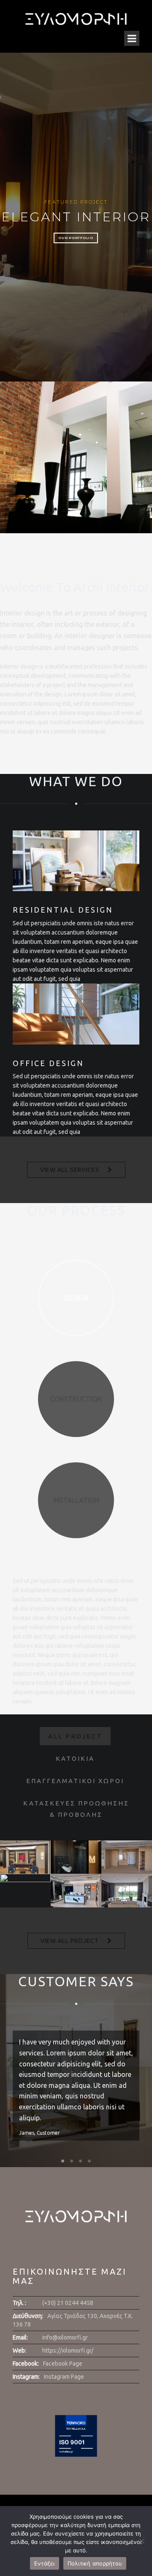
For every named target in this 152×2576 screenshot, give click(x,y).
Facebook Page (63, 2364)
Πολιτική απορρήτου (95, 2563)
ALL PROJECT (75, 1736)
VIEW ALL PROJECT (70, 1941)
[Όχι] (141, 2541)
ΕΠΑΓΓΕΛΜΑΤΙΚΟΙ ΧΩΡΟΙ (75, 1781)
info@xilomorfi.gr (65, 2337)
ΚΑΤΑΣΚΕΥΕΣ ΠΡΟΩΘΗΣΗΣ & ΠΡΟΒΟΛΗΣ (76, 1809)
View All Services (70, 1170)
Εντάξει (45, 2563)
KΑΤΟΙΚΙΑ (75, 1758)
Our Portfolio (76, 238)
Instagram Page (64, 2377)
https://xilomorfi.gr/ (68, 2350)
